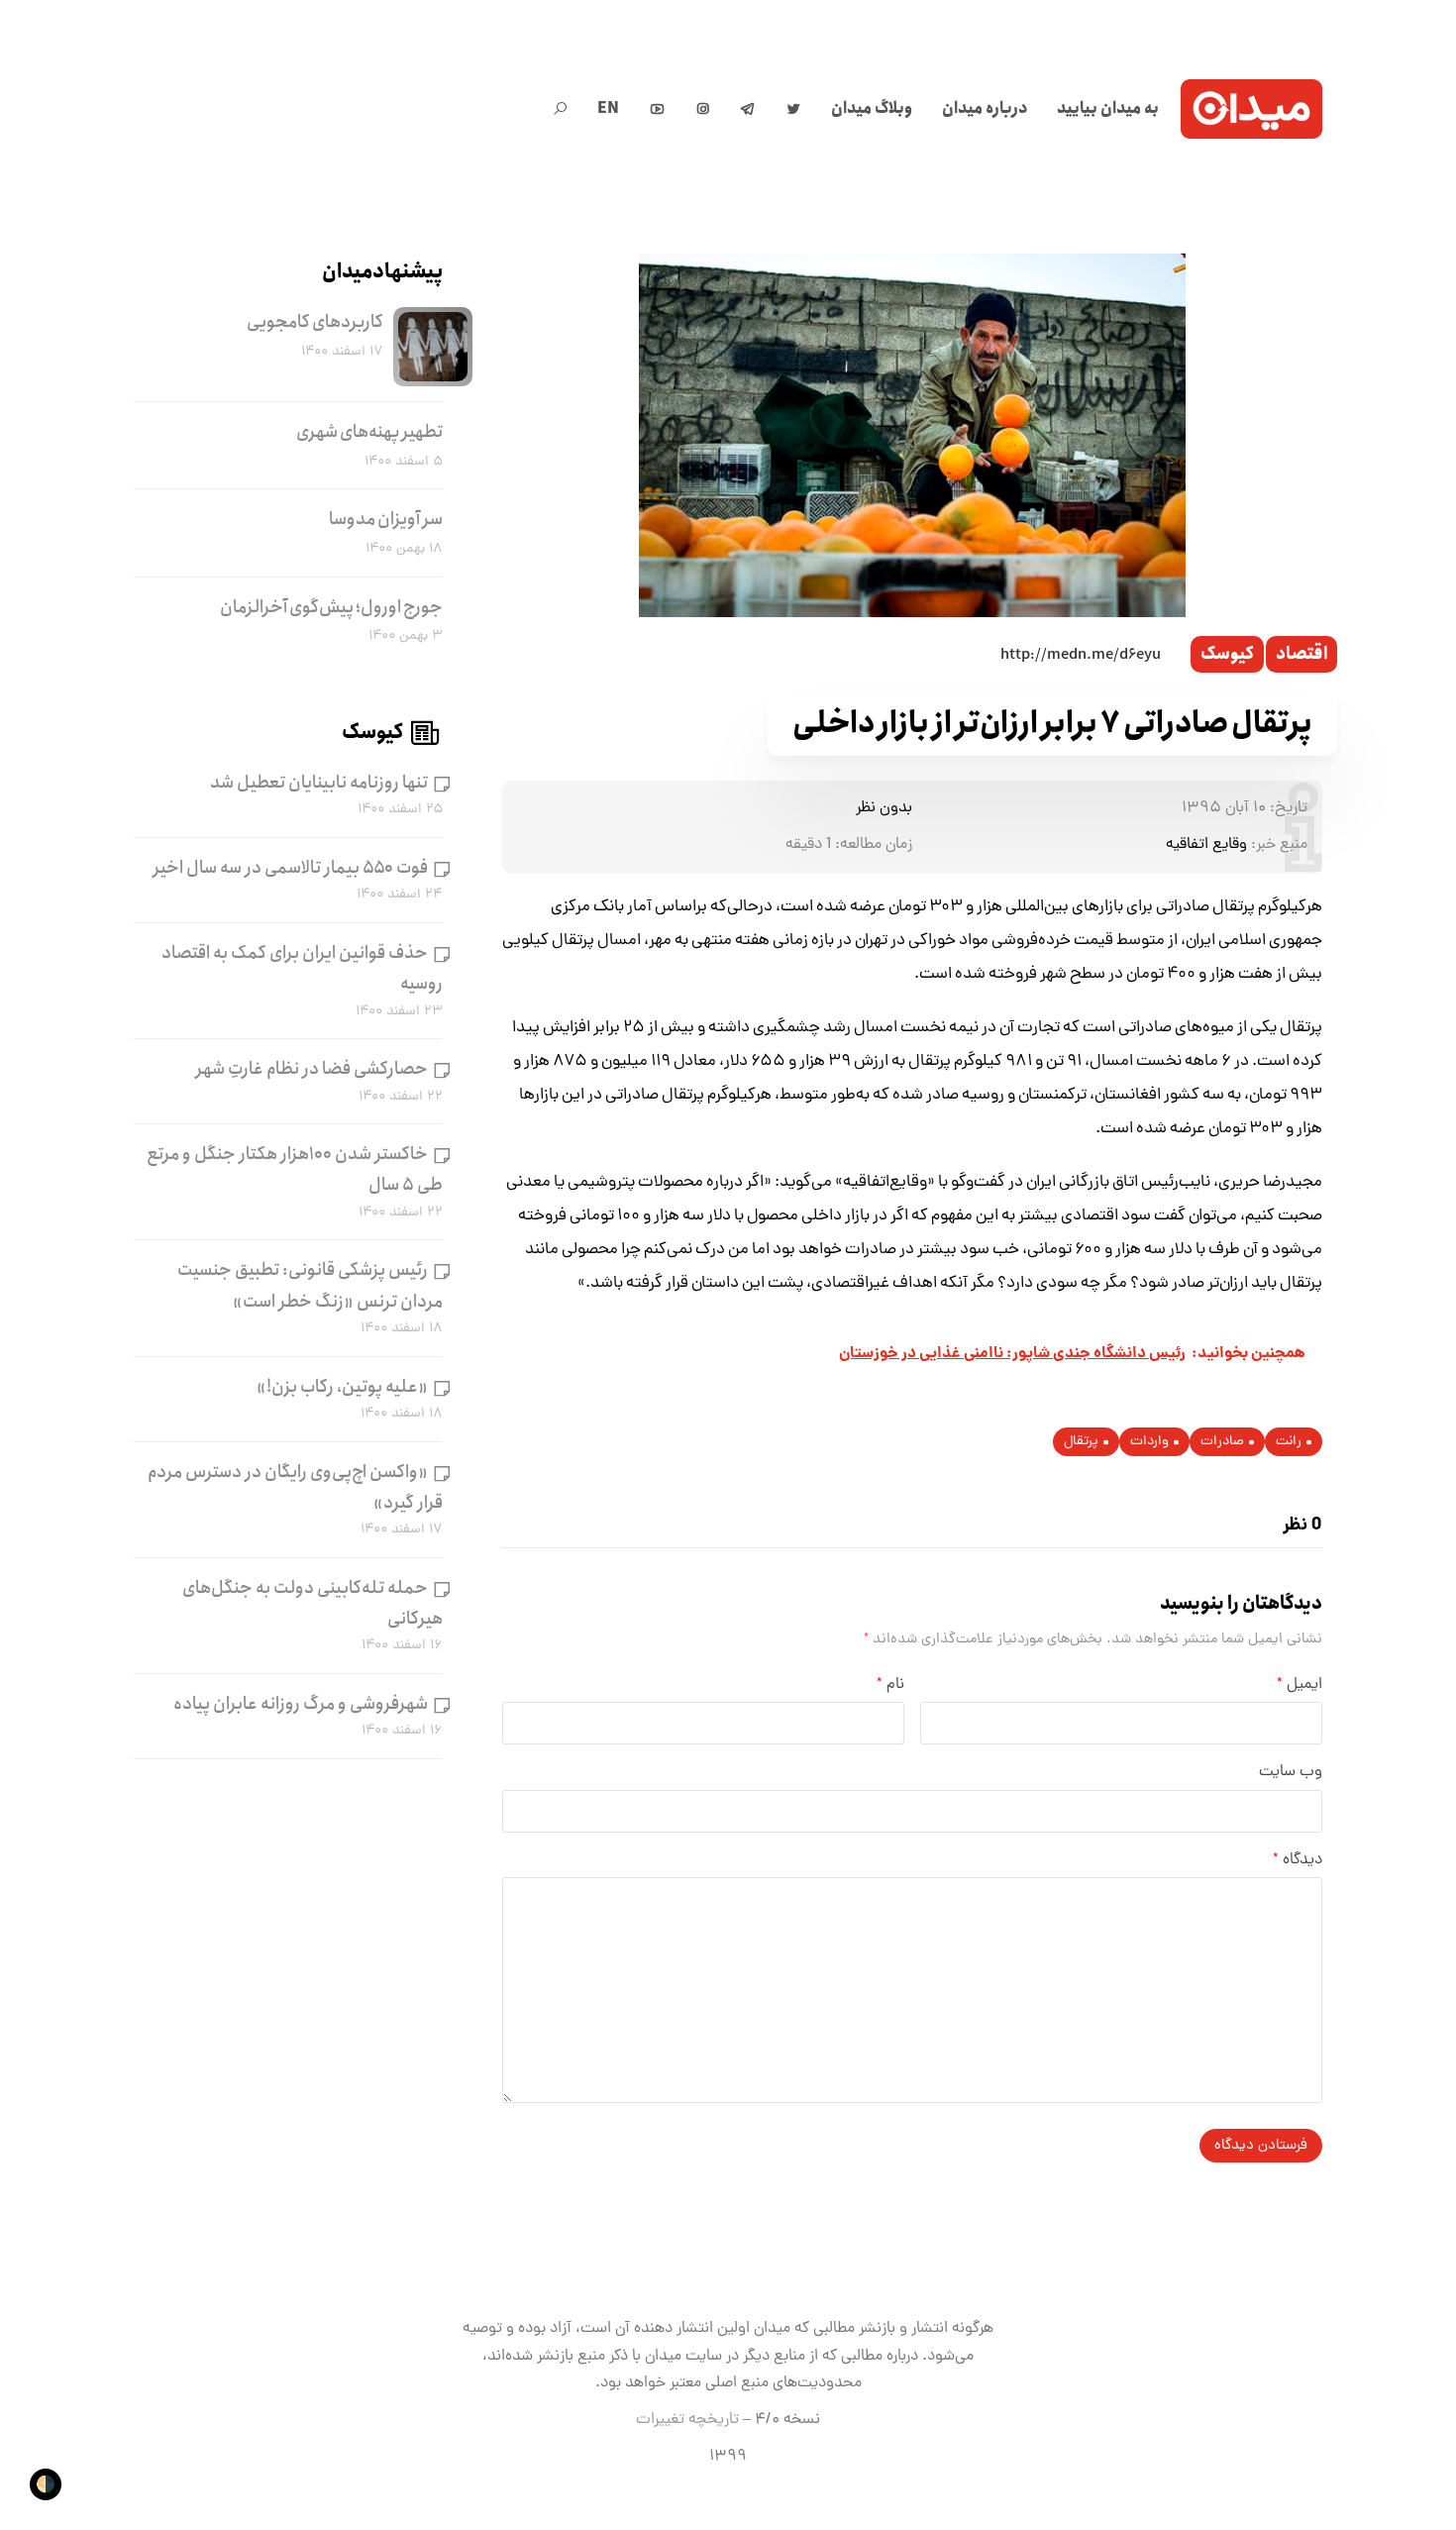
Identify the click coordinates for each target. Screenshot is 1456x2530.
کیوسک (1227, 654)
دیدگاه (1298, 1860)
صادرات (1222, 1442)
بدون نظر (884, 808)
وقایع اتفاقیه (1206, 845)
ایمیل (1300, 1685)
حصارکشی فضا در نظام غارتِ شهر (312, 1069)
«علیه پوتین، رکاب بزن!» (342, 1387)
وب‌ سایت (1291, 1772)
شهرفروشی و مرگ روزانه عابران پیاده (301, 1704)
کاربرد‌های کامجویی (315, 322)
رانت (1289, 1442)
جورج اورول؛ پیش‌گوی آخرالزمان (331, 607)
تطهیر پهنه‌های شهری (369, 432)
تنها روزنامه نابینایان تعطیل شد (319, 783)
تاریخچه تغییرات (687, 2420)
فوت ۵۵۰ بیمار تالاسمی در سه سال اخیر (291, 868)
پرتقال (1081, 1442)
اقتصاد (1301, 654)
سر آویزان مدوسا (386, 519)
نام (890, 1685)
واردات (1149, 1442)
